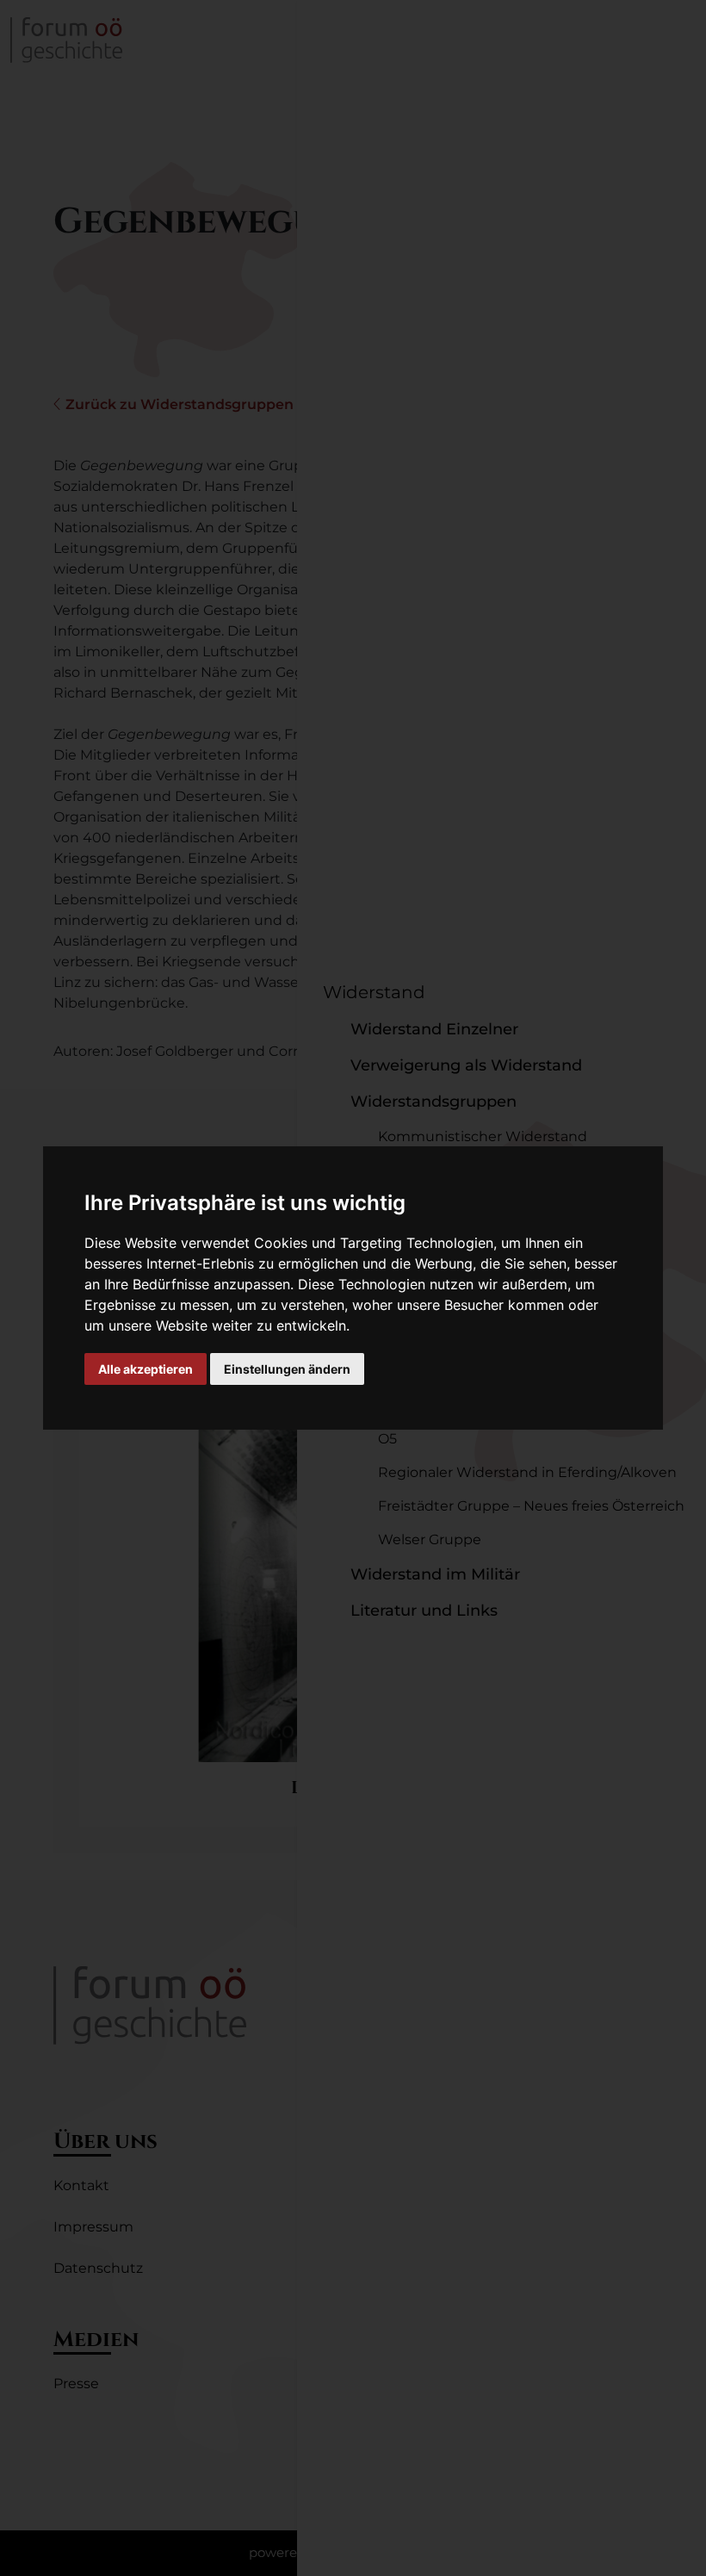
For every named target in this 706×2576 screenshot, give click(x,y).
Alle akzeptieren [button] (146, 1369)
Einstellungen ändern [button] (287, 1369)
